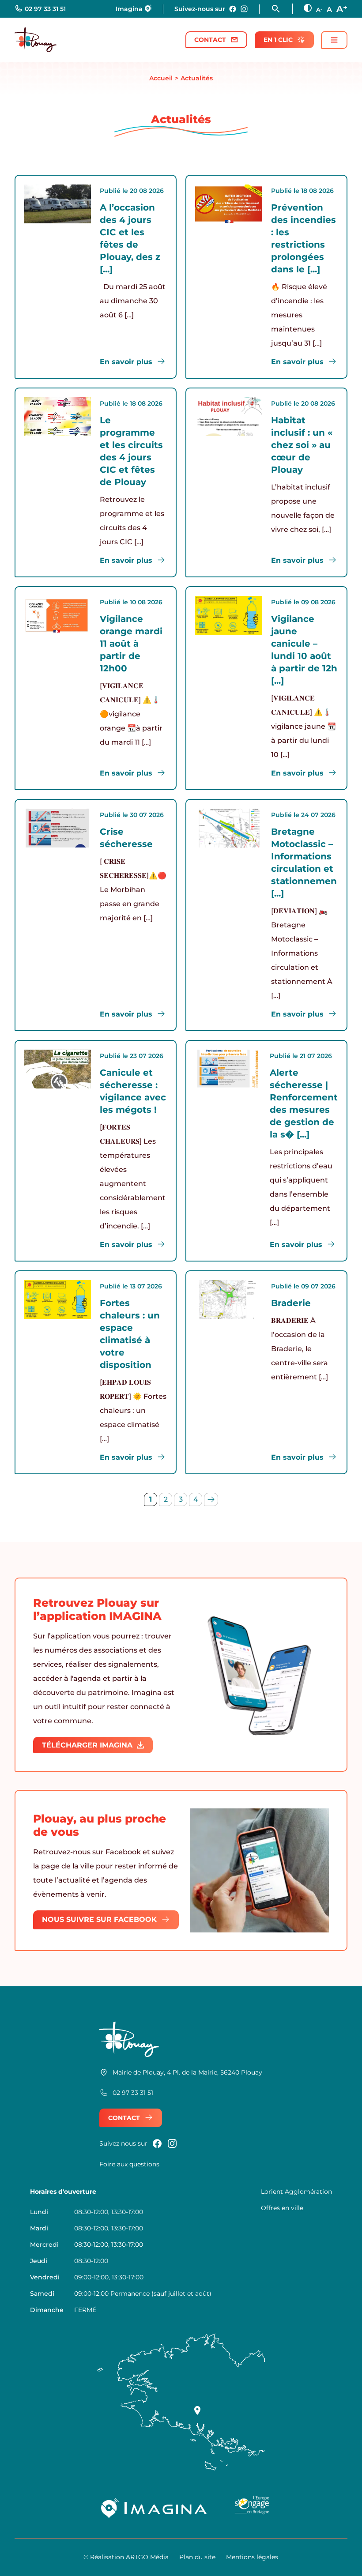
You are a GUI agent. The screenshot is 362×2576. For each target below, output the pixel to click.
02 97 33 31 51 (45, 9)
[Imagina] (155, 2508)
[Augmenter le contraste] (308, 8)
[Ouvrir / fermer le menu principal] (334, 40)
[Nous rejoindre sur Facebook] (233, 9)
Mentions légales (252, 2557)
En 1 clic (278, 40)
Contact (210, 40)
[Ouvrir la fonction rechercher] (282, 9)
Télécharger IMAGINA (87, 1745)
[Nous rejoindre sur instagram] (244, 9)
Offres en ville (282, 2208)
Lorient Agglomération (296, 2192)
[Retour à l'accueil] (36, 40)
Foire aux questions (129, 2164)
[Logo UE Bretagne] (252, 2508)
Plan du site (197, 2557)
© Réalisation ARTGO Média (126, 2557)
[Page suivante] (211, 1499)
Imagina (129, 9)
